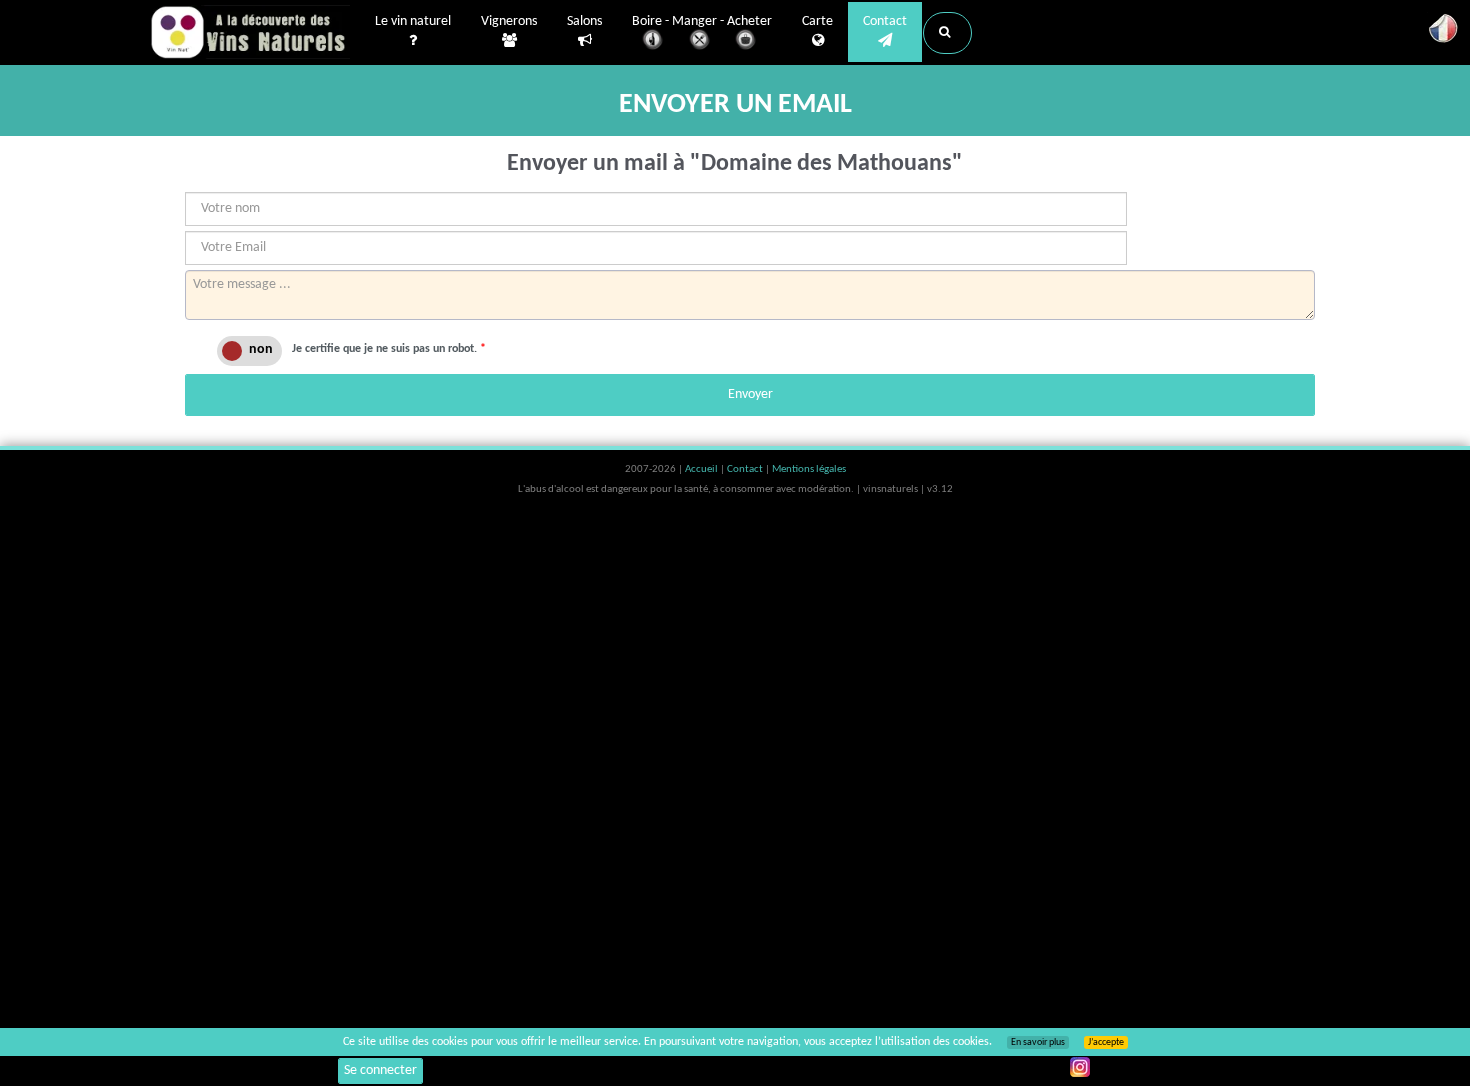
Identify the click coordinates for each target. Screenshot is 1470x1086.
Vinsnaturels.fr (250, 32)
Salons (584, 21)
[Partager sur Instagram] (1080, 1067)
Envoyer (750, 394)
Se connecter (380, 1070)
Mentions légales (809, 469)
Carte (817, 21)
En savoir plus (1038, 1042)
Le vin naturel (413, 21)
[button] (947, 33)
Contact (885, 21)
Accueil (702, 469)
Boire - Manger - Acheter (702, 21)
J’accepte (1106, 1042)
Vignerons (509, 21)
